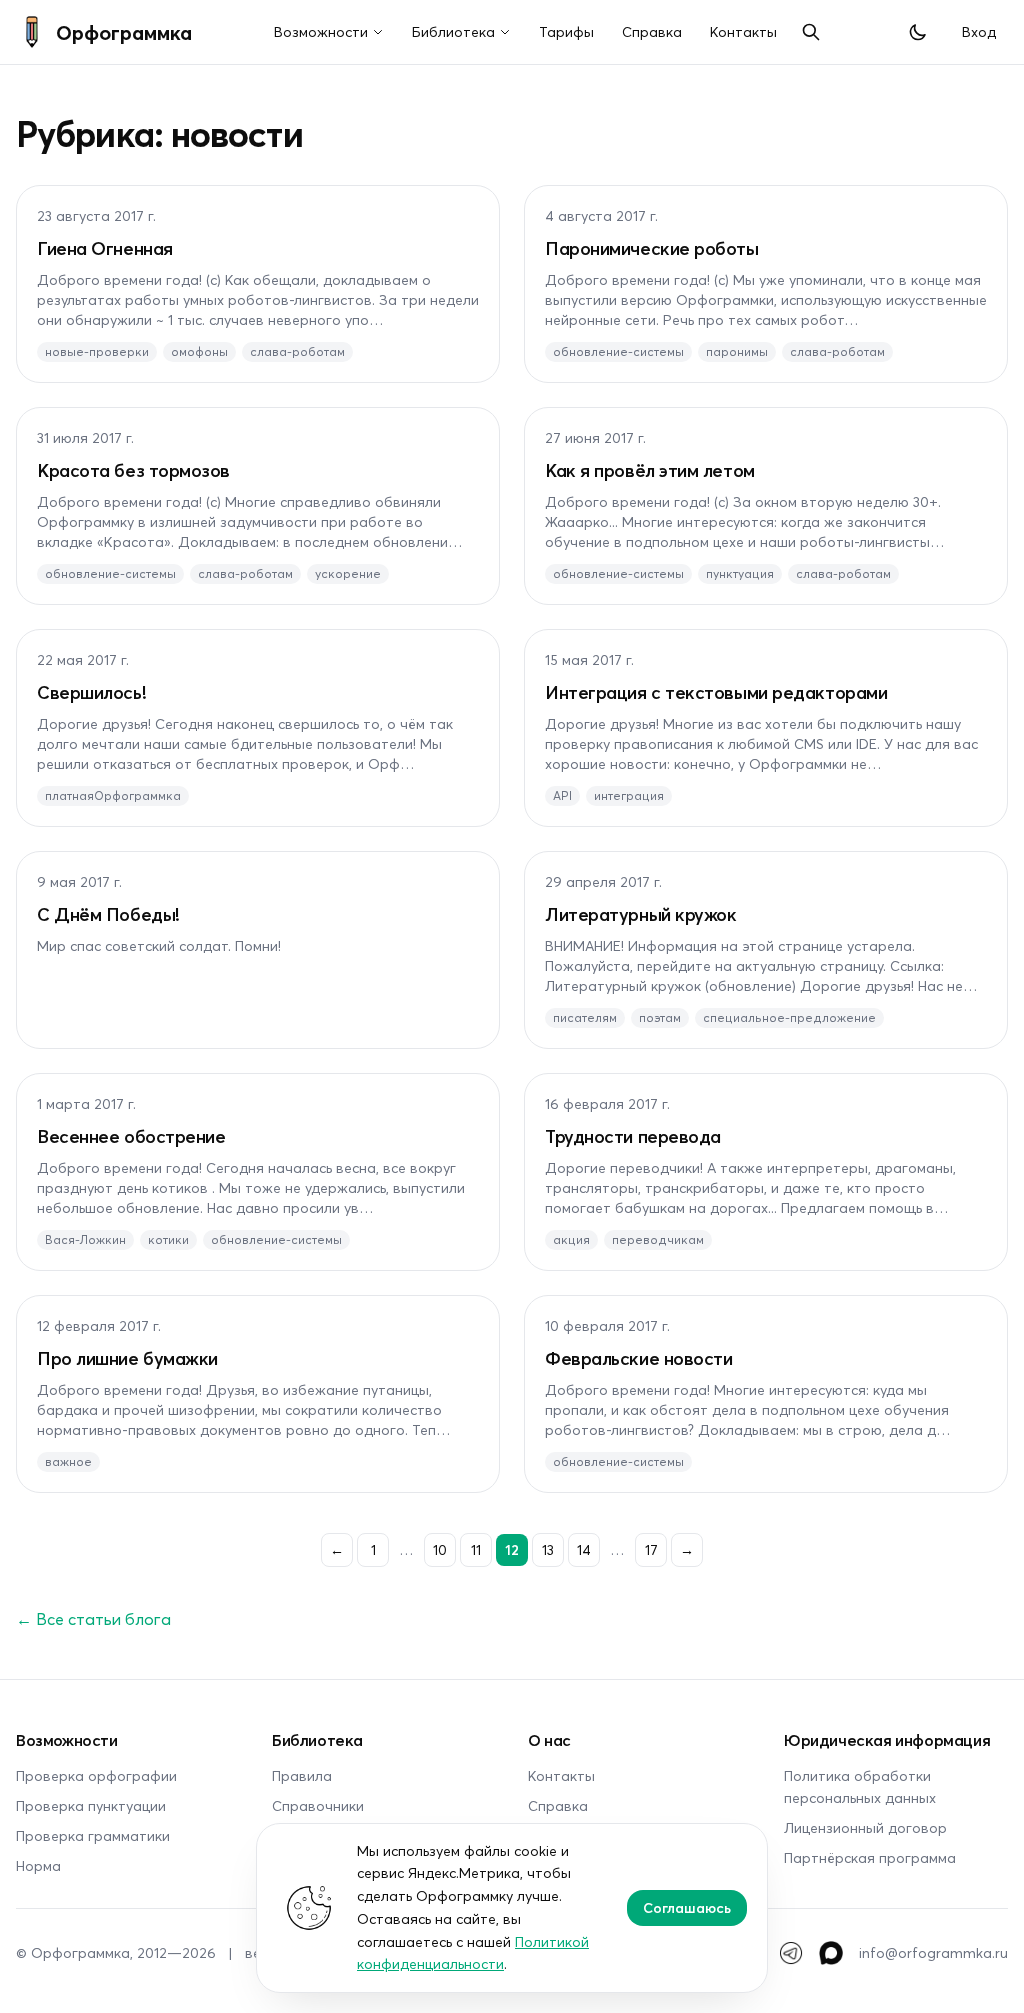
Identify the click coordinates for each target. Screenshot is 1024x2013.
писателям (585, 1017)
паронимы (737, 351)
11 (476, 1549)
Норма (38, 1865)
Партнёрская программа (870, 1857)
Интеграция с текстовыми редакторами (716, 692)
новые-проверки (97, 351)
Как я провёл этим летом (650, 470)
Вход (979, 31)
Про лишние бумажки (127, 1358)
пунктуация (740, 573)
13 (548, 1549)
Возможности (321, 31)
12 (512, 1549)
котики (168, 1239)
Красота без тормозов (133, 470)
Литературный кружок (640, 914)
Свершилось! (91, 692)
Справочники (318, 1805)
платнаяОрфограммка (113, 795)
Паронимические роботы (652, 248)
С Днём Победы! (108, 914)
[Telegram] (791, 1953)
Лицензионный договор (865, 1827)
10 (440, 1549)
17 (651, 1549)
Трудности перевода (633, 1136)
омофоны (199, 351)
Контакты (743, 31)
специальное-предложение (789, 1017)
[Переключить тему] (918, 32)
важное (68, 1461)
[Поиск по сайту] (811, 32)
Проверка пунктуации (91, 1805)
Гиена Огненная (105, 248)
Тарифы (566, 31)
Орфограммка (124, 32)
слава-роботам (297, 351)
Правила (302, 1775)
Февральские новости (638, 1358)
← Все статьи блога (93, 1618)
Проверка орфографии (96, 1775)
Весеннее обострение (131, 1136)
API (562, 795)
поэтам (660, 1017)
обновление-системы (618, 351)
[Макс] (831, 1953)
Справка (652, 31)
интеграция (629, 795)
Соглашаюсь (687, 1907)
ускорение (348, 573)
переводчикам (658, 1239)
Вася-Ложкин (85, 1239)
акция (571, 1239)
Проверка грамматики (93, 1835)
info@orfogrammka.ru (933, 1952)
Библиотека (453, 31)
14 (584, 1549)
